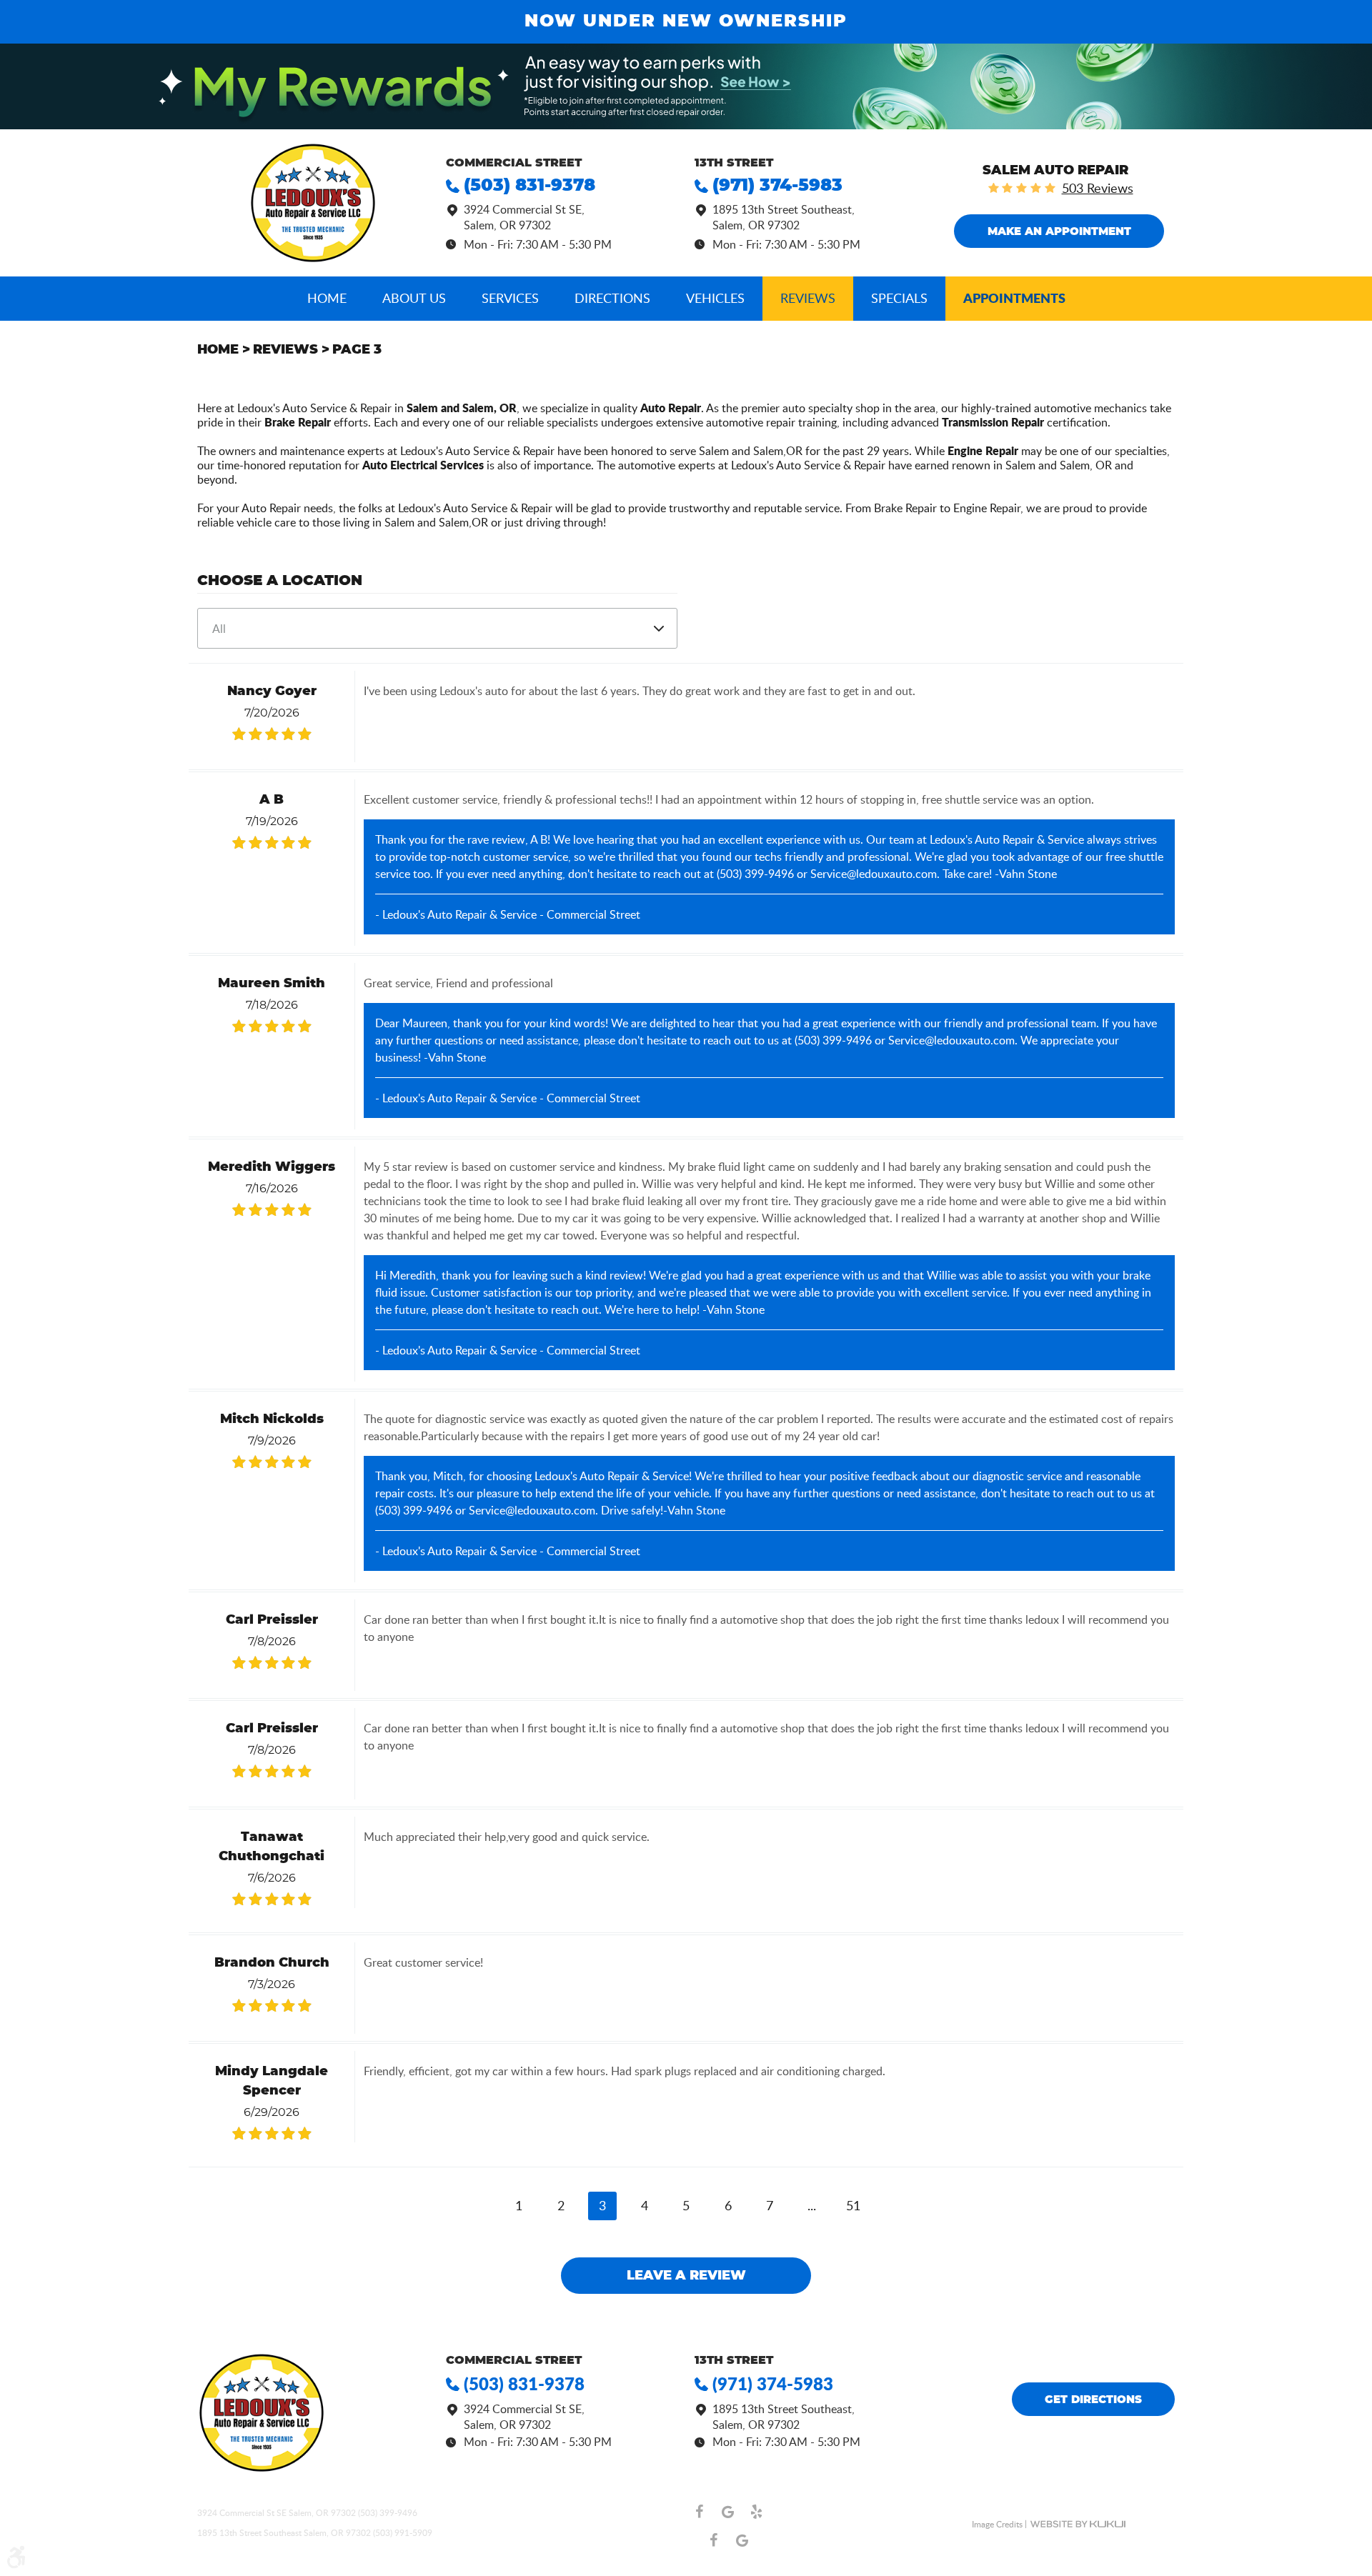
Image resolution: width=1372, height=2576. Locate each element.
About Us (414, 298)
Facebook (699, 2512)
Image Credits (997, 2524)
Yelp (756, 2512)
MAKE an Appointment (1059, 232)
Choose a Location (280, 581)
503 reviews (1098, 188)
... (812, 2205)
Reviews (808, 298)
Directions (612, 298)
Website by (1078, 2524)
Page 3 (357, 350)
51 (853, 2205)
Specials (899, 298)
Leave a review (686, 2276)
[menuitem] (327, 299)
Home (327, 298)
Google (727, 2512)
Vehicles (715, 298)
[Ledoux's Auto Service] (313, 203)
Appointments (1014, 298)
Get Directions (1093, 2400)
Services (510, 298)
